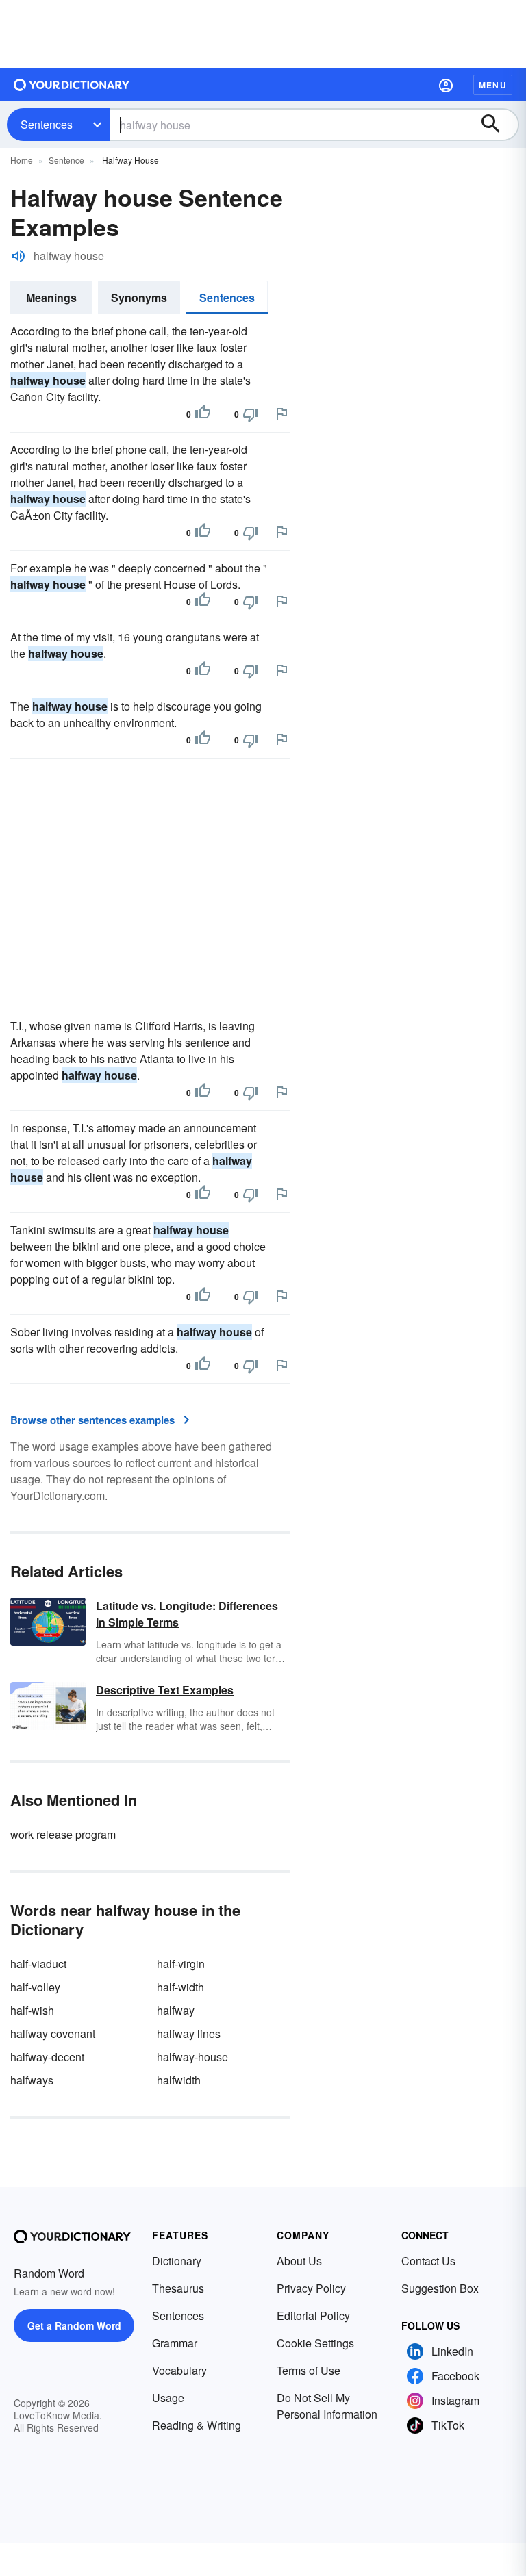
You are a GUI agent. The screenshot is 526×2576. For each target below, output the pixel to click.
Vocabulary (179, 2370)
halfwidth (179, 2080)
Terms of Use (309, 2370)
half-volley (35, 1987)
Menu (493, 85)
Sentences (47, 124)
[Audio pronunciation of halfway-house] (18, 256)
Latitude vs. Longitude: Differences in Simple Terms (187, 1614)
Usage (168, 2398)
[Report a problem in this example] (281, 413)
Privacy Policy (311, 2288)
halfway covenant (53, 2033)
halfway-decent (47, 2057)
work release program (63, 1834)
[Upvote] (203, 414)
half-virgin (181, 1964)
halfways (32, 2080)
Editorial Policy (313, 2316)
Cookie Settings (315, 2343)
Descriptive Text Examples (165, 1690)
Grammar (175, 2343)
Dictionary (177, 2261)
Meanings (51, 297)
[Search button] (497, 125)
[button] (446, 85)
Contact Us (428, 2261)
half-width (180, 1987)
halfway (176, 2010)
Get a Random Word (74, 2325)
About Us (299, 2261)
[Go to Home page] (72, 85)
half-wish (32, 2010)
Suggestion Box (440, 2288)
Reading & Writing (197, 2425)
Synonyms (139, 297)
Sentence (66, 160)
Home (22, 160)
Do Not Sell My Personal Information (327, 2406)
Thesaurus (178, 2288)
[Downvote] (251, 414)
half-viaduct (38, 1964)
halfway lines (189, 2033)
